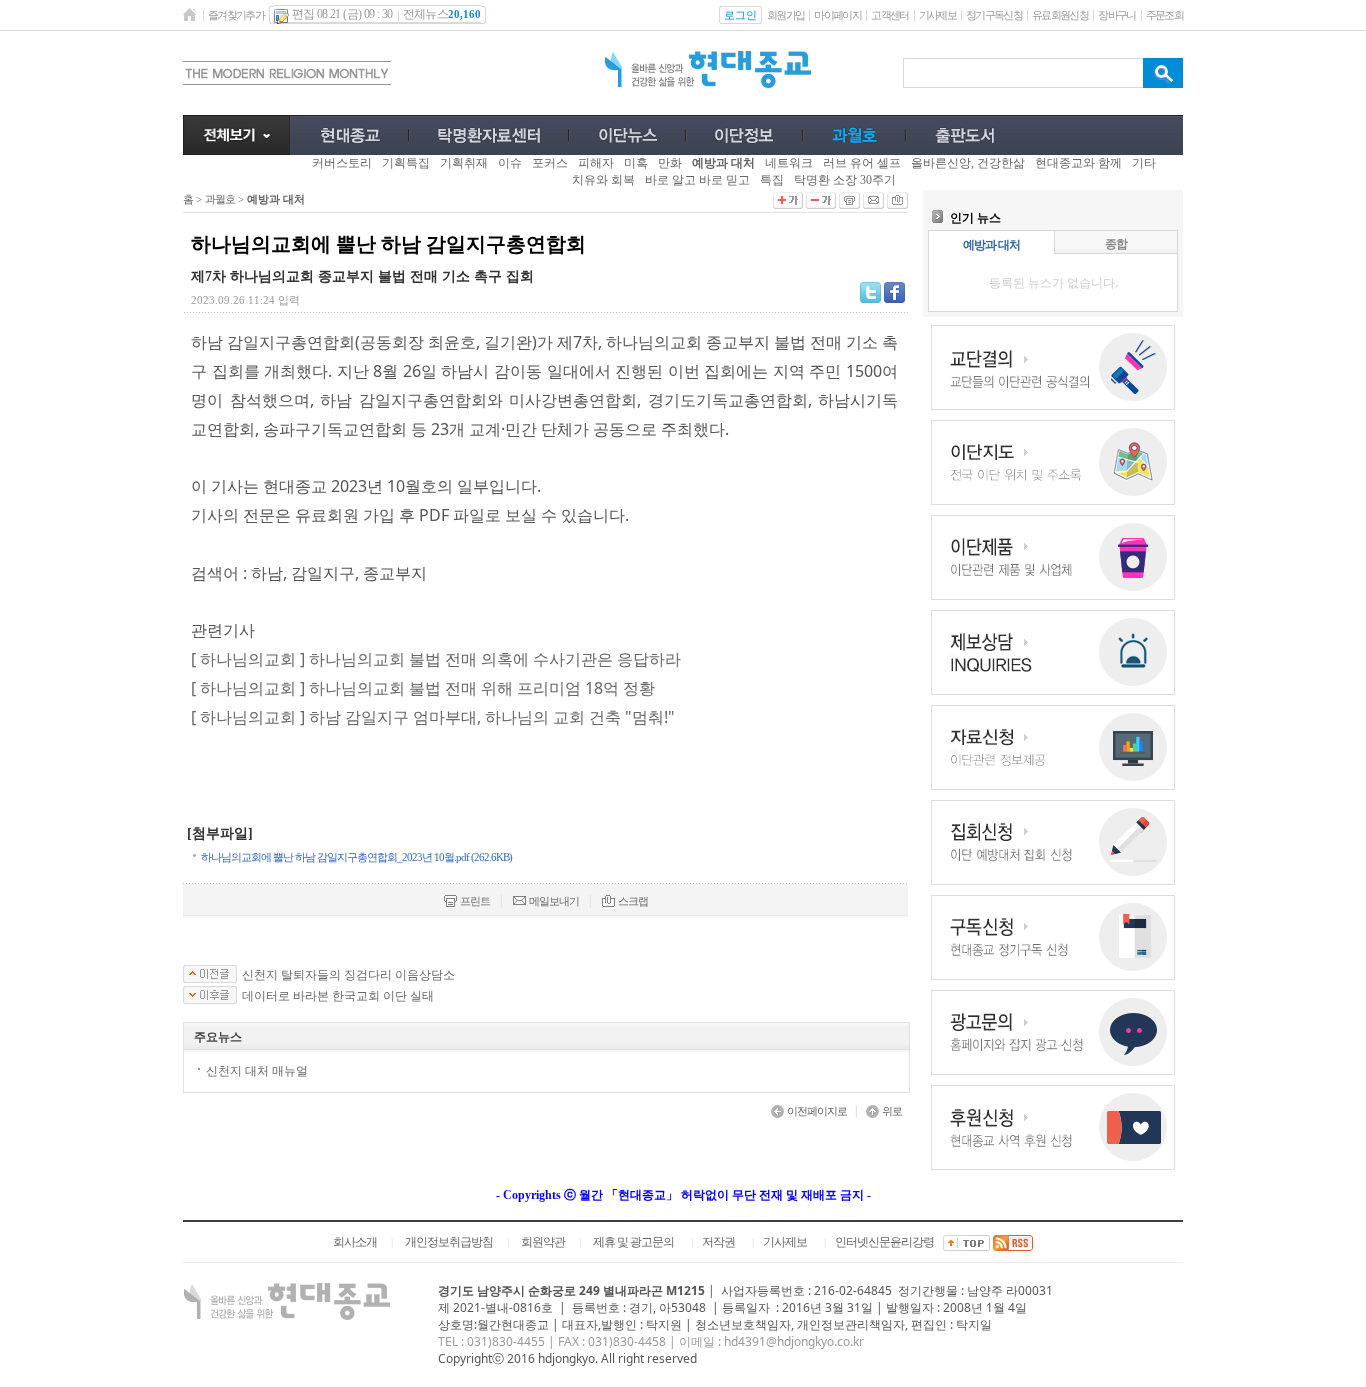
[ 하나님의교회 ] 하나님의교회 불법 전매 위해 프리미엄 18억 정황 (423, 688)
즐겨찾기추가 (236, 15)
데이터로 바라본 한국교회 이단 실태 (338, 996)
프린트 (475, 901)
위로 (892, 1111)
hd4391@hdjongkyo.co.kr (794, 1341)
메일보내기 (554, 901)
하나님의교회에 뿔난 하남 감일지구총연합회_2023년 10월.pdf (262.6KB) (356, 857)
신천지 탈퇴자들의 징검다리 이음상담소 (348, 975)
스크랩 (633, 901)
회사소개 (355, 1242)
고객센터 (889, 15)
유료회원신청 (1060, 15)
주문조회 (1164, 15)
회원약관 (543, 1242)
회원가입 (785, 15)
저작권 (718, 1242)
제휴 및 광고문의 (633, 1242)
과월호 (220, 199)
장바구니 (1116, 15)
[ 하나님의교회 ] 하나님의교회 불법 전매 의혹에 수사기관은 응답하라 (436, 659)
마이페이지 (837, 15)
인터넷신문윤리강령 (884, 1242)
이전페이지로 (817, 1111)
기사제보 (937, 15)
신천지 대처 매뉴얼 (257, 1070)
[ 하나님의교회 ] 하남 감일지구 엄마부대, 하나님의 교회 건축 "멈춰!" (433, 717)
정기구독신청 (994, 15)
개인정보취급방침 (449, 1242)
